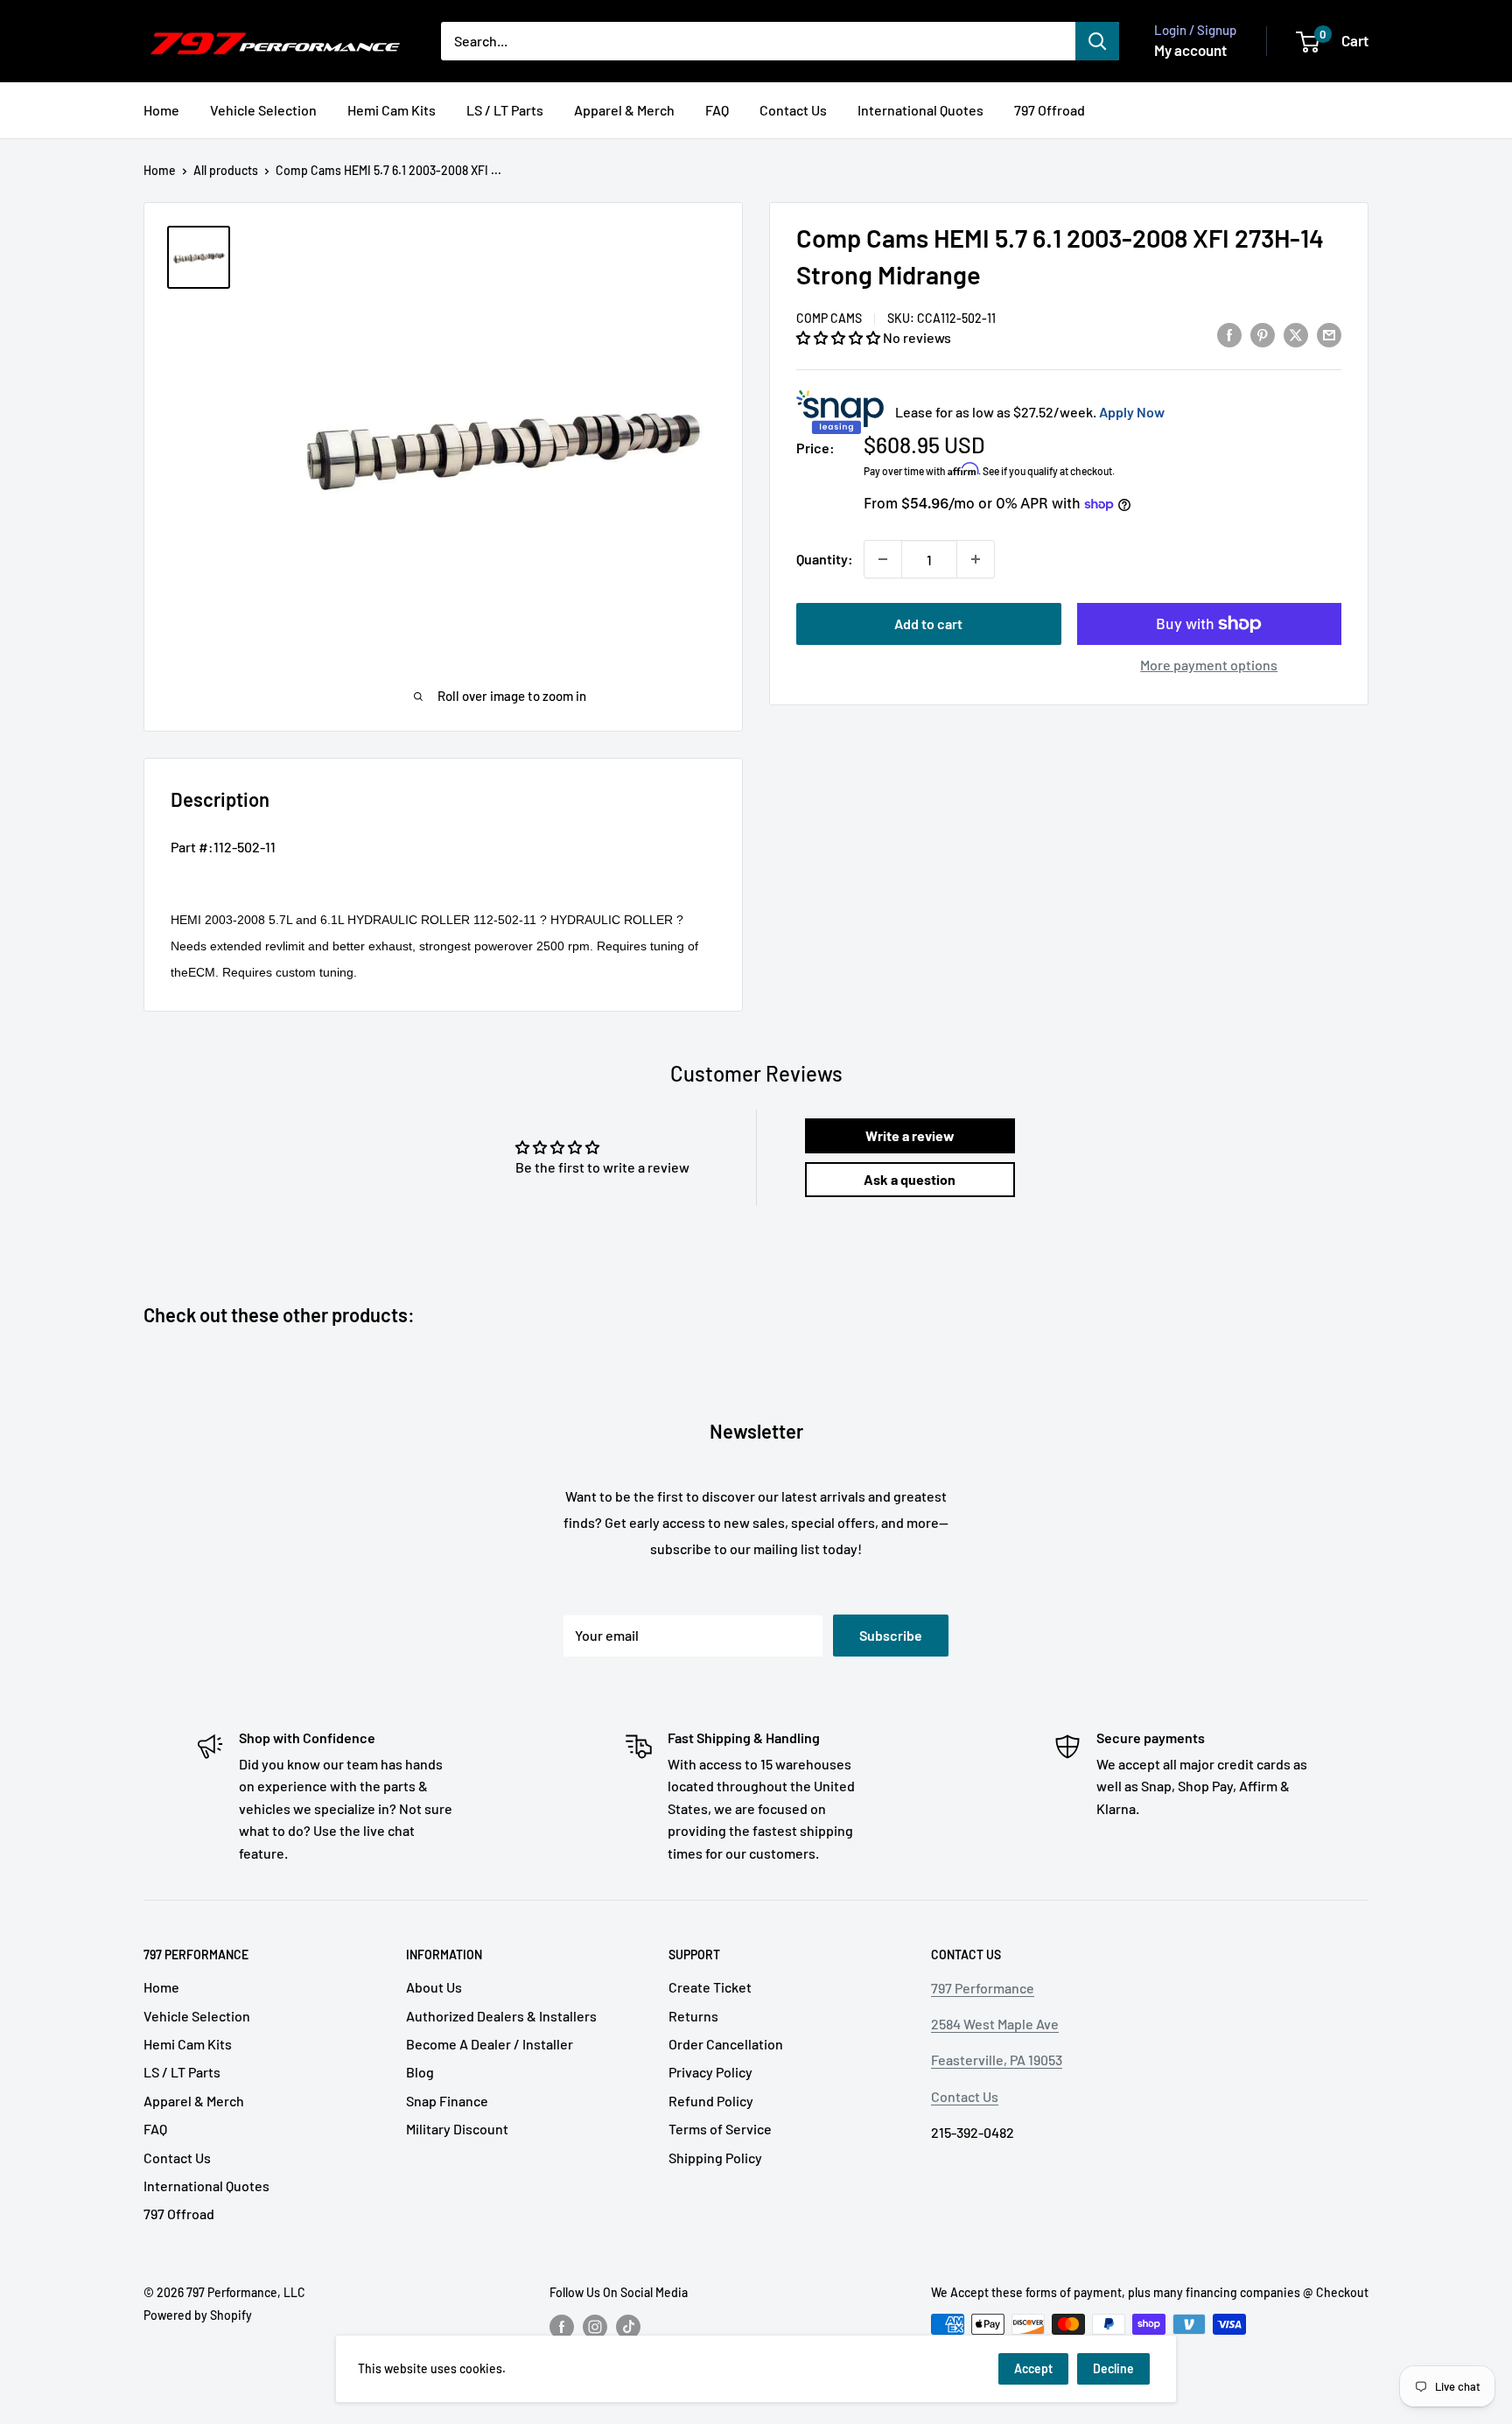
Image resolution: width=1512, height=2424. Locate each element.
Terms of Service (720, 2129)
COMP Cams (829, 318)
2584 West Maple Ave (995, 2024)
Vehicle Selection (263, 110)
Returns (693, 2016)
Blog (420, 2072)
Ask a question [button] (910, 1179)
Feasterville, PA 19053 (997, 2060)
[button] (840, 337)
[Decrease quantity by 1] (883, 559)
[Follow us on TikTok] (628, 2326)
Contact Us (793, 110)
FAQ (717, 110)
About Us (434, 1987)
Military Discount (457, 2129)
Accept (1033, 2368)
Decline (1113, 2368)
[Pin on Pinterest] (1263, 334)
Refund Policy (711, 2101)
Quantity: (825, 559)
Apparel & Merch (624, 110)
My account (1190, 50)
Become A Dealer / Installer (490, 2044)
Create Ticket (710, 1987)
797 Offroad (1050, 110)
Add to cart (928, 624)
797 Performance (983, 1988)
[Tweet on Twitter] (1296, 334)
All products (226, 170)
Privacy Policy (710, 2072)
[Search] (1097, 41)
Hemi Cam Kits (392, 110)
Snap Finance (447, 2101)
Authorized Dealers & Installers (501, 2016)
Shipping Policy (715, 2158)
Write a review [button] (910, 1135)
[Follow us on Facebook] (562, 2326)
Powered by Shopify (198, 2315)
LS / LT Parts (505, 110)
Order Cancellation (726, 2044)
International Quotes (920, 110)
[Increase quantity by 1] (976, 559)
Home (161, 110)
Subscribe (891, 1635)
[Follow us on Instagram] (595, 2326)
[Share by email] (1329, 334)
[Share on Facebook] (1229, 334)
